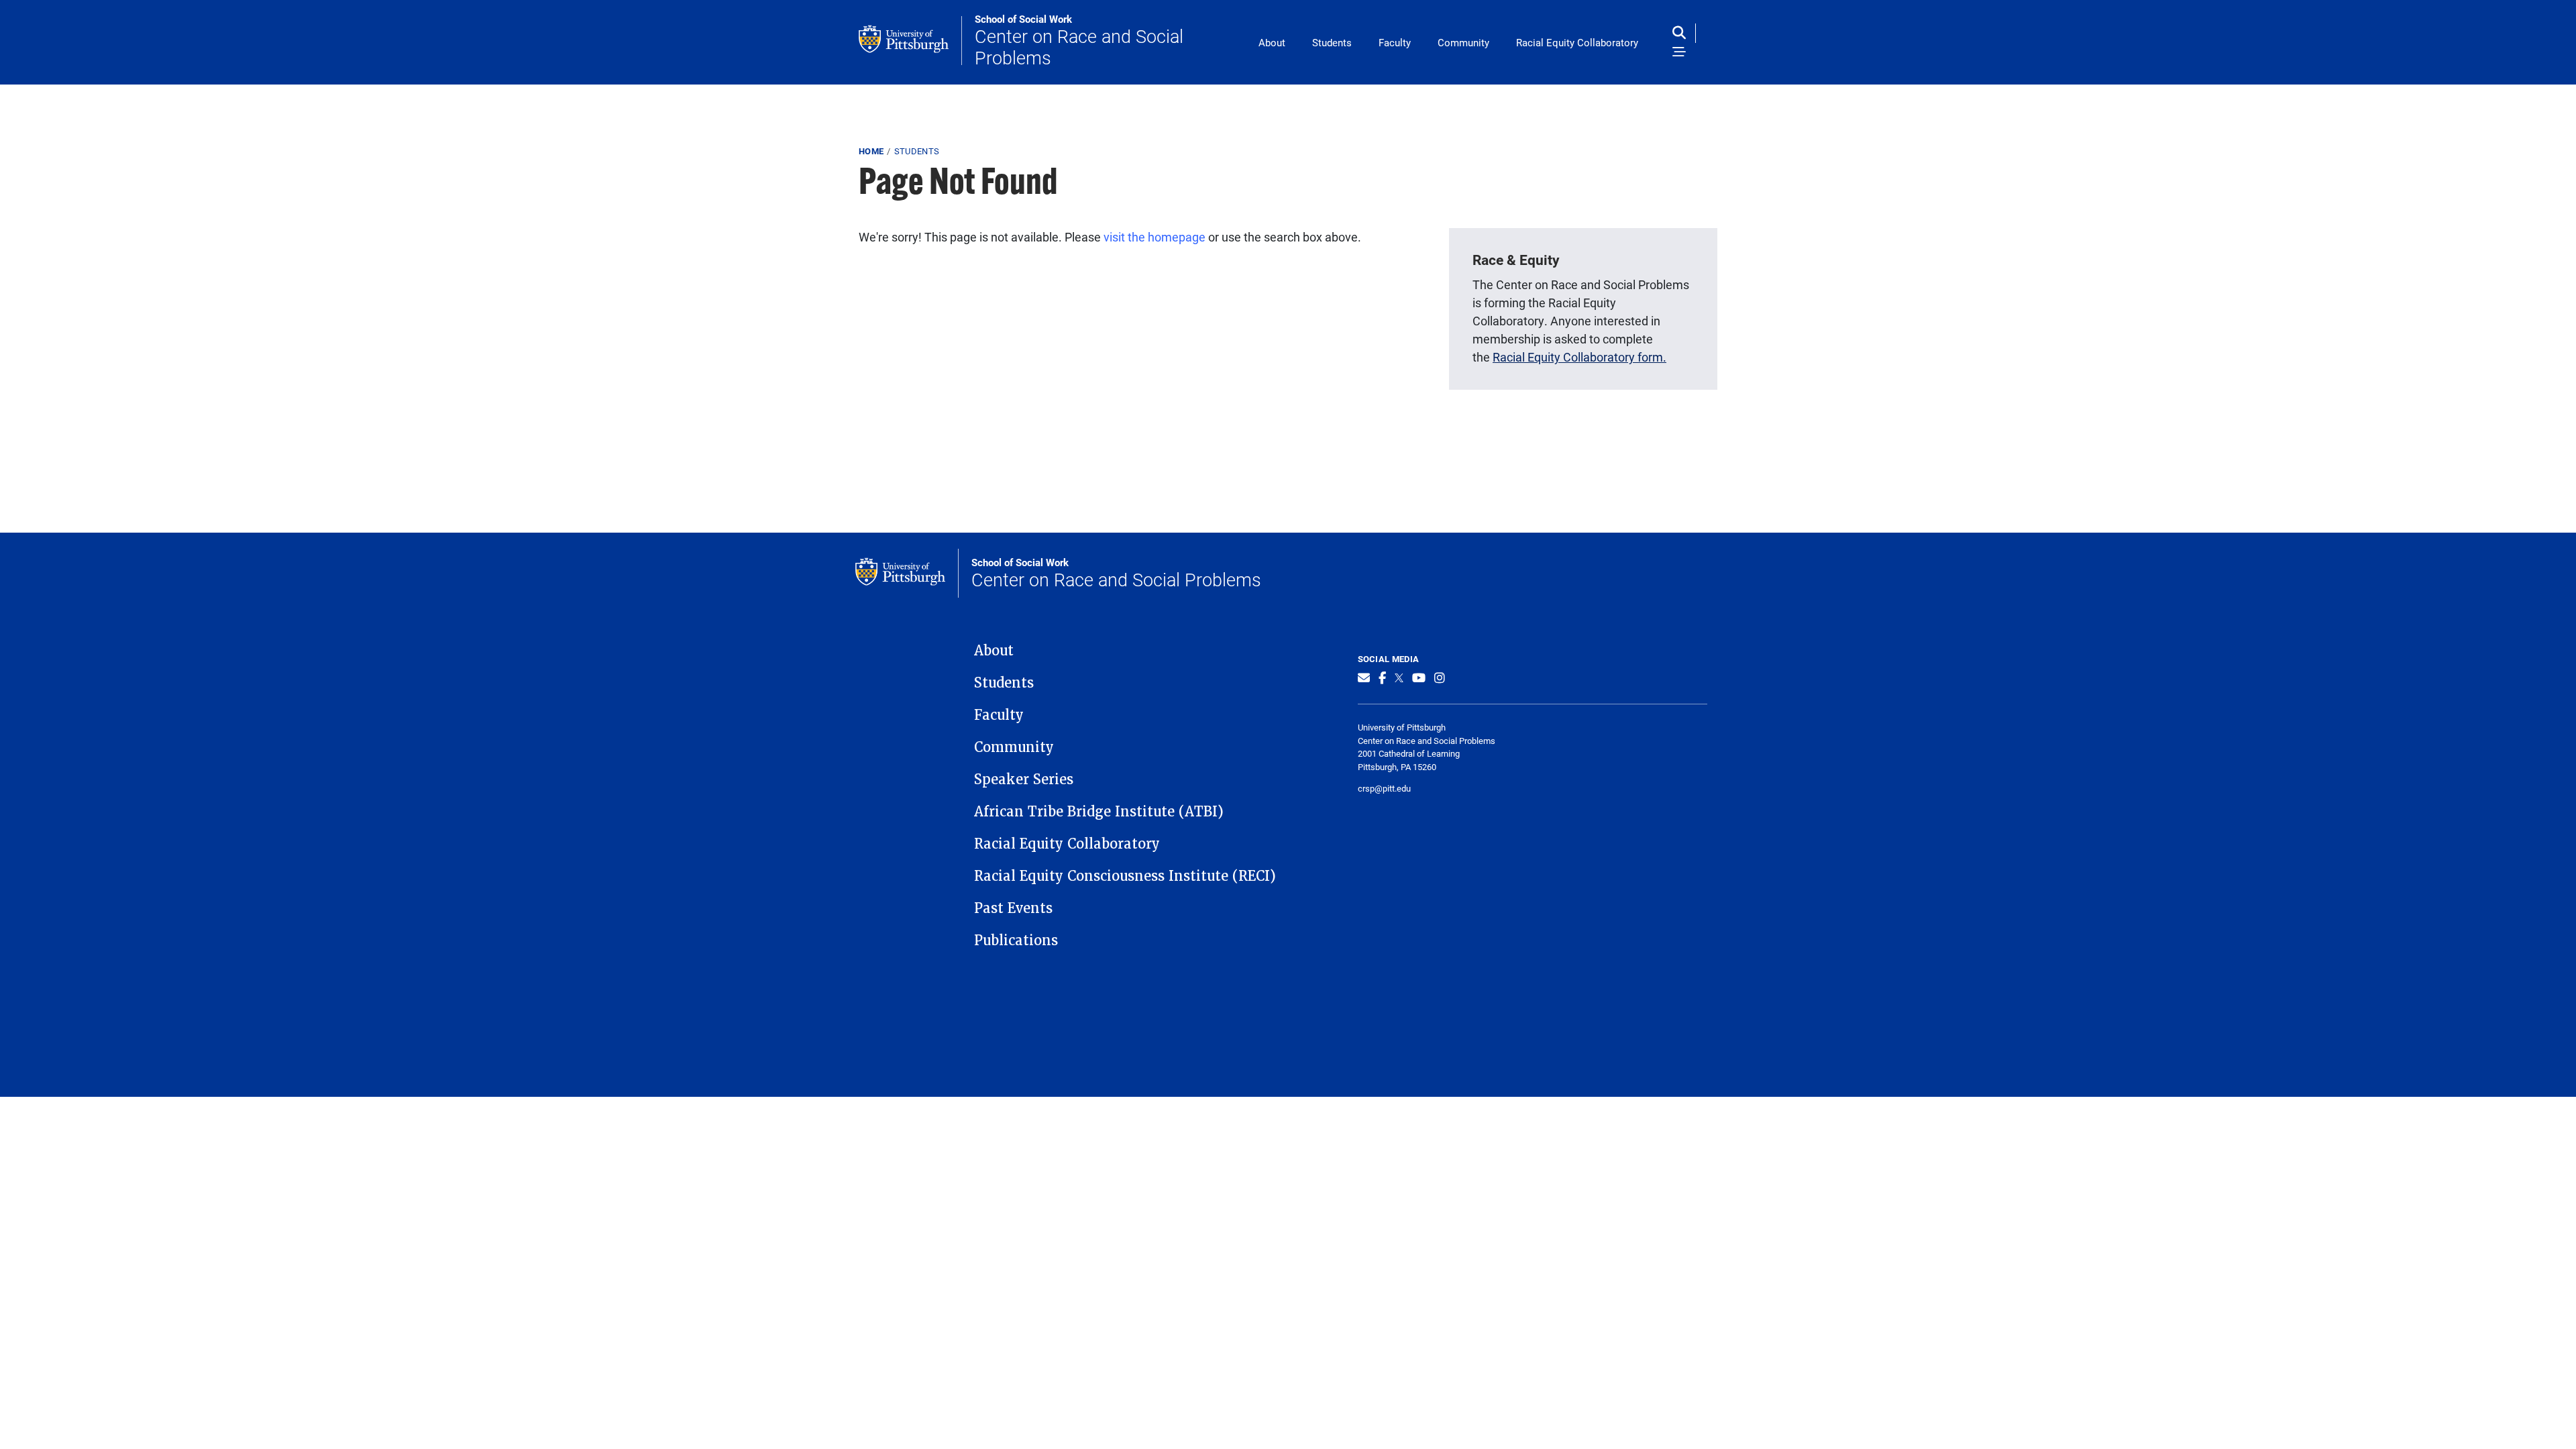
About (1272, 42)
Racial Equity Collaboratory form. (1579, 357)
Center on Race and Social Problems (1079, 41)
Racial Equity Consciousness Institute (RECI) (1125, 876)
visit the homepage (1155, 237)
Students (1332, 42)
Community (1463, 42)
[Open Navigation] (1679, 53)
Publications (1016, 941)
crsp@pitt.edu (1384, 788)
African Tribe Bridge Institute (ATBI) (1099, 812)
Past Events (1013, 908)
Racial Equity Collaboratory (1577, 42)
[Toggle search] (1682, 33)
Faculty (1395, 42)
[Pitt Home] (910, 41)
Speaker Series (1024, 780)
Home (871, 151)
